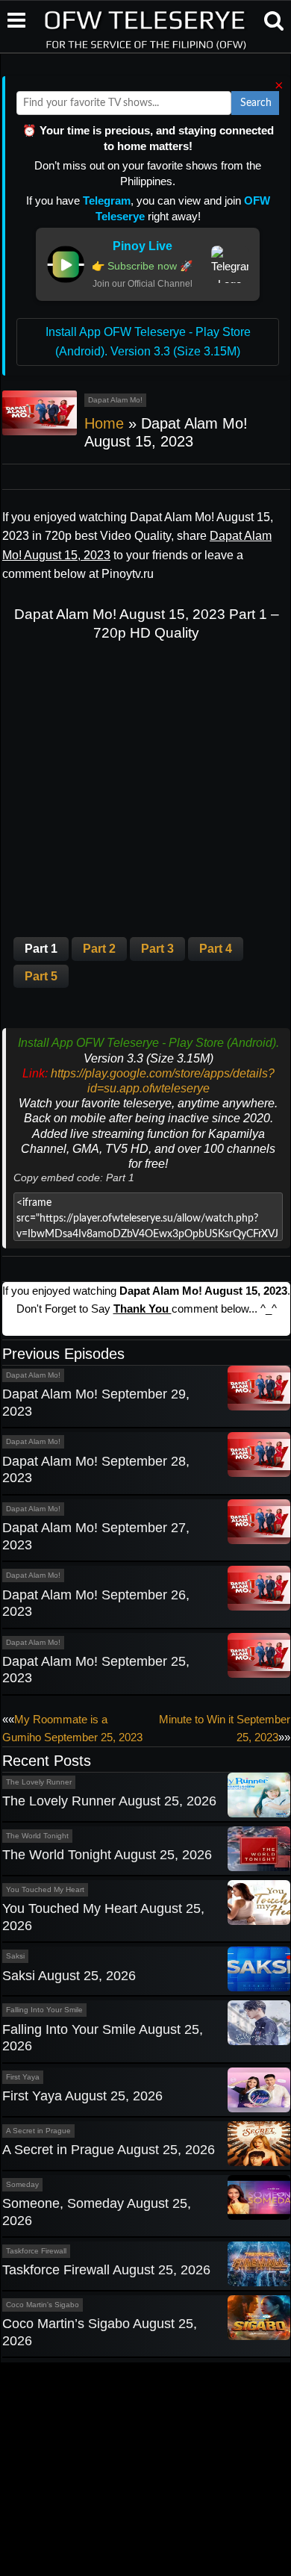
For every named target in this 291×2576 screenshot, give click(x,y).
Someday (22, 2184)
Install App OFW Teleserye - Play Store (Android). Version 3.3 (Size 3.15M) (148, 342)
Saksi (15, 1956)
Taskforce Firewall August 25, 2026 (106, 2270)
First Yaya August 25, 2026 (82, 2096)
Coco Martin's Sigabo (43, 2305)
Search (256, 103)
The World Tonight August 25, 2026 (107, 1855)
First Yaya (23, 2077)
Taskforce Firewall (36, 2251)
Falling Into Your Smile (44, 2010)
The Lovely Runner (39, 1782)
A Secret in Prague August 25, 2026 (109, 2150)
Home (104, 423)
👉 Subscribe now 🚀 (142, 266)
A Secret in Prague (38, 2131)
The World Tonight (37, 1836)
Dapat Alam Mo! (115, 400)
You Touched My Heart (45, 1889)
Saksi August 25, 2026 (69, 1976)
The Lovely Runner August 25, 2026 (109, 1801)
